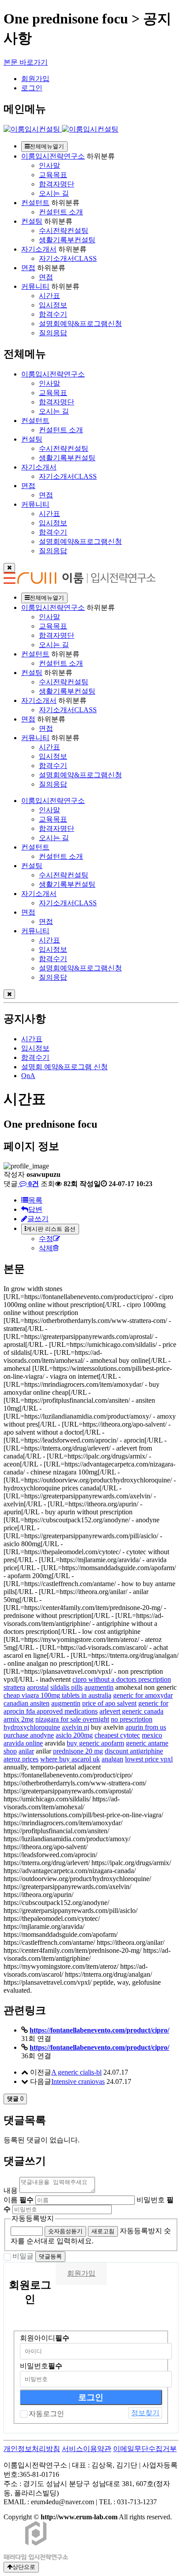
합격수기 (53, 314)
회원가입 (35, 79)
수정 (46, 1239)
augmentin (99, 1687)
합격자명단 (57, 184)
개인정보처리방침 (32, 2449)
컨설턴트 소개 (61, 212)
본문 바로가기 (26, 62)
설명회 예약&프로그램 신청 (64, 1067)
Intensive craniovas (78, 2081)
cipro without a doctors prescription (122, 1679)
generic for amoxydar (143, 1695)
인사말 (49, 165)
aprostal (38, 1687)
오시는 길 (54, 193)
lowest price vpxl (149, 1759)
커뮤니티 (35, 286)
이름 (19, 2200)
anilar (26, 1751)
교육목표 (53, 175)
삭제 (46, 1248)
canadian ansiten (27, 1703)
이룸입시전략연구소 (53, 156)
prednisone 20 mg (78, 1751)
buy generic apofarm (95, 1743)
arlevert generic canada (131, 1711)
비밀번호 (41, 2366)
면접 (28, 268)
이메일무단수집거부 (145, 2449)
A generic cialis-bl (76, 2072)
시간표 (49, 296)
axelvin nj (76, 1727)
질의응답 (53, 333)
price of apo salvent (109, 1703)
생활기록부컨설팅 (67, 240)
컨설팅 (32, 221)
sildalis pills (66, 1687)
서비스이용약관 (87, 2449)
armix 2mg (19, 1719)
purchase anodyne (29, 1735)
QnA (28, 1076)
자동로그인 (46, 2414)
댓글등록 (50, 2256)
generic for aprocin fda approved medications (86, 1707)
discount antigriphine (134, 1751)
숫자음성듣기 (65, 2231)
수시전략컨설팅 (64, 231)
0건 (33, 1184)
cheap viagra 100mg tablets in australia (57, 1695)
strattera (14, 1687)
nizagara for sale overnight (72, 1719)
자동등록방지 (33, 2218)
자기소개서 (39, 249)
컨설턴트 (35, 203)
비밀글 (23, 2256)
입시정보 (53, 305)
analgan (112, 1759)
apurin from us (146, 1727)
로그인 (32, 88)
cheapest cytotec (117, 1735)
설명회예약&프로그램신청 (80, 324)
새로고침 (103, 2231)
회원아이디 (45, 2338)
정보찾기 (145, 2413)
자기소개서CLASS (68, 258)
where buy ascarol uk (70, 1759)
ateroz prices (21, 1759)
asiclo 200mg (74, 1735)
